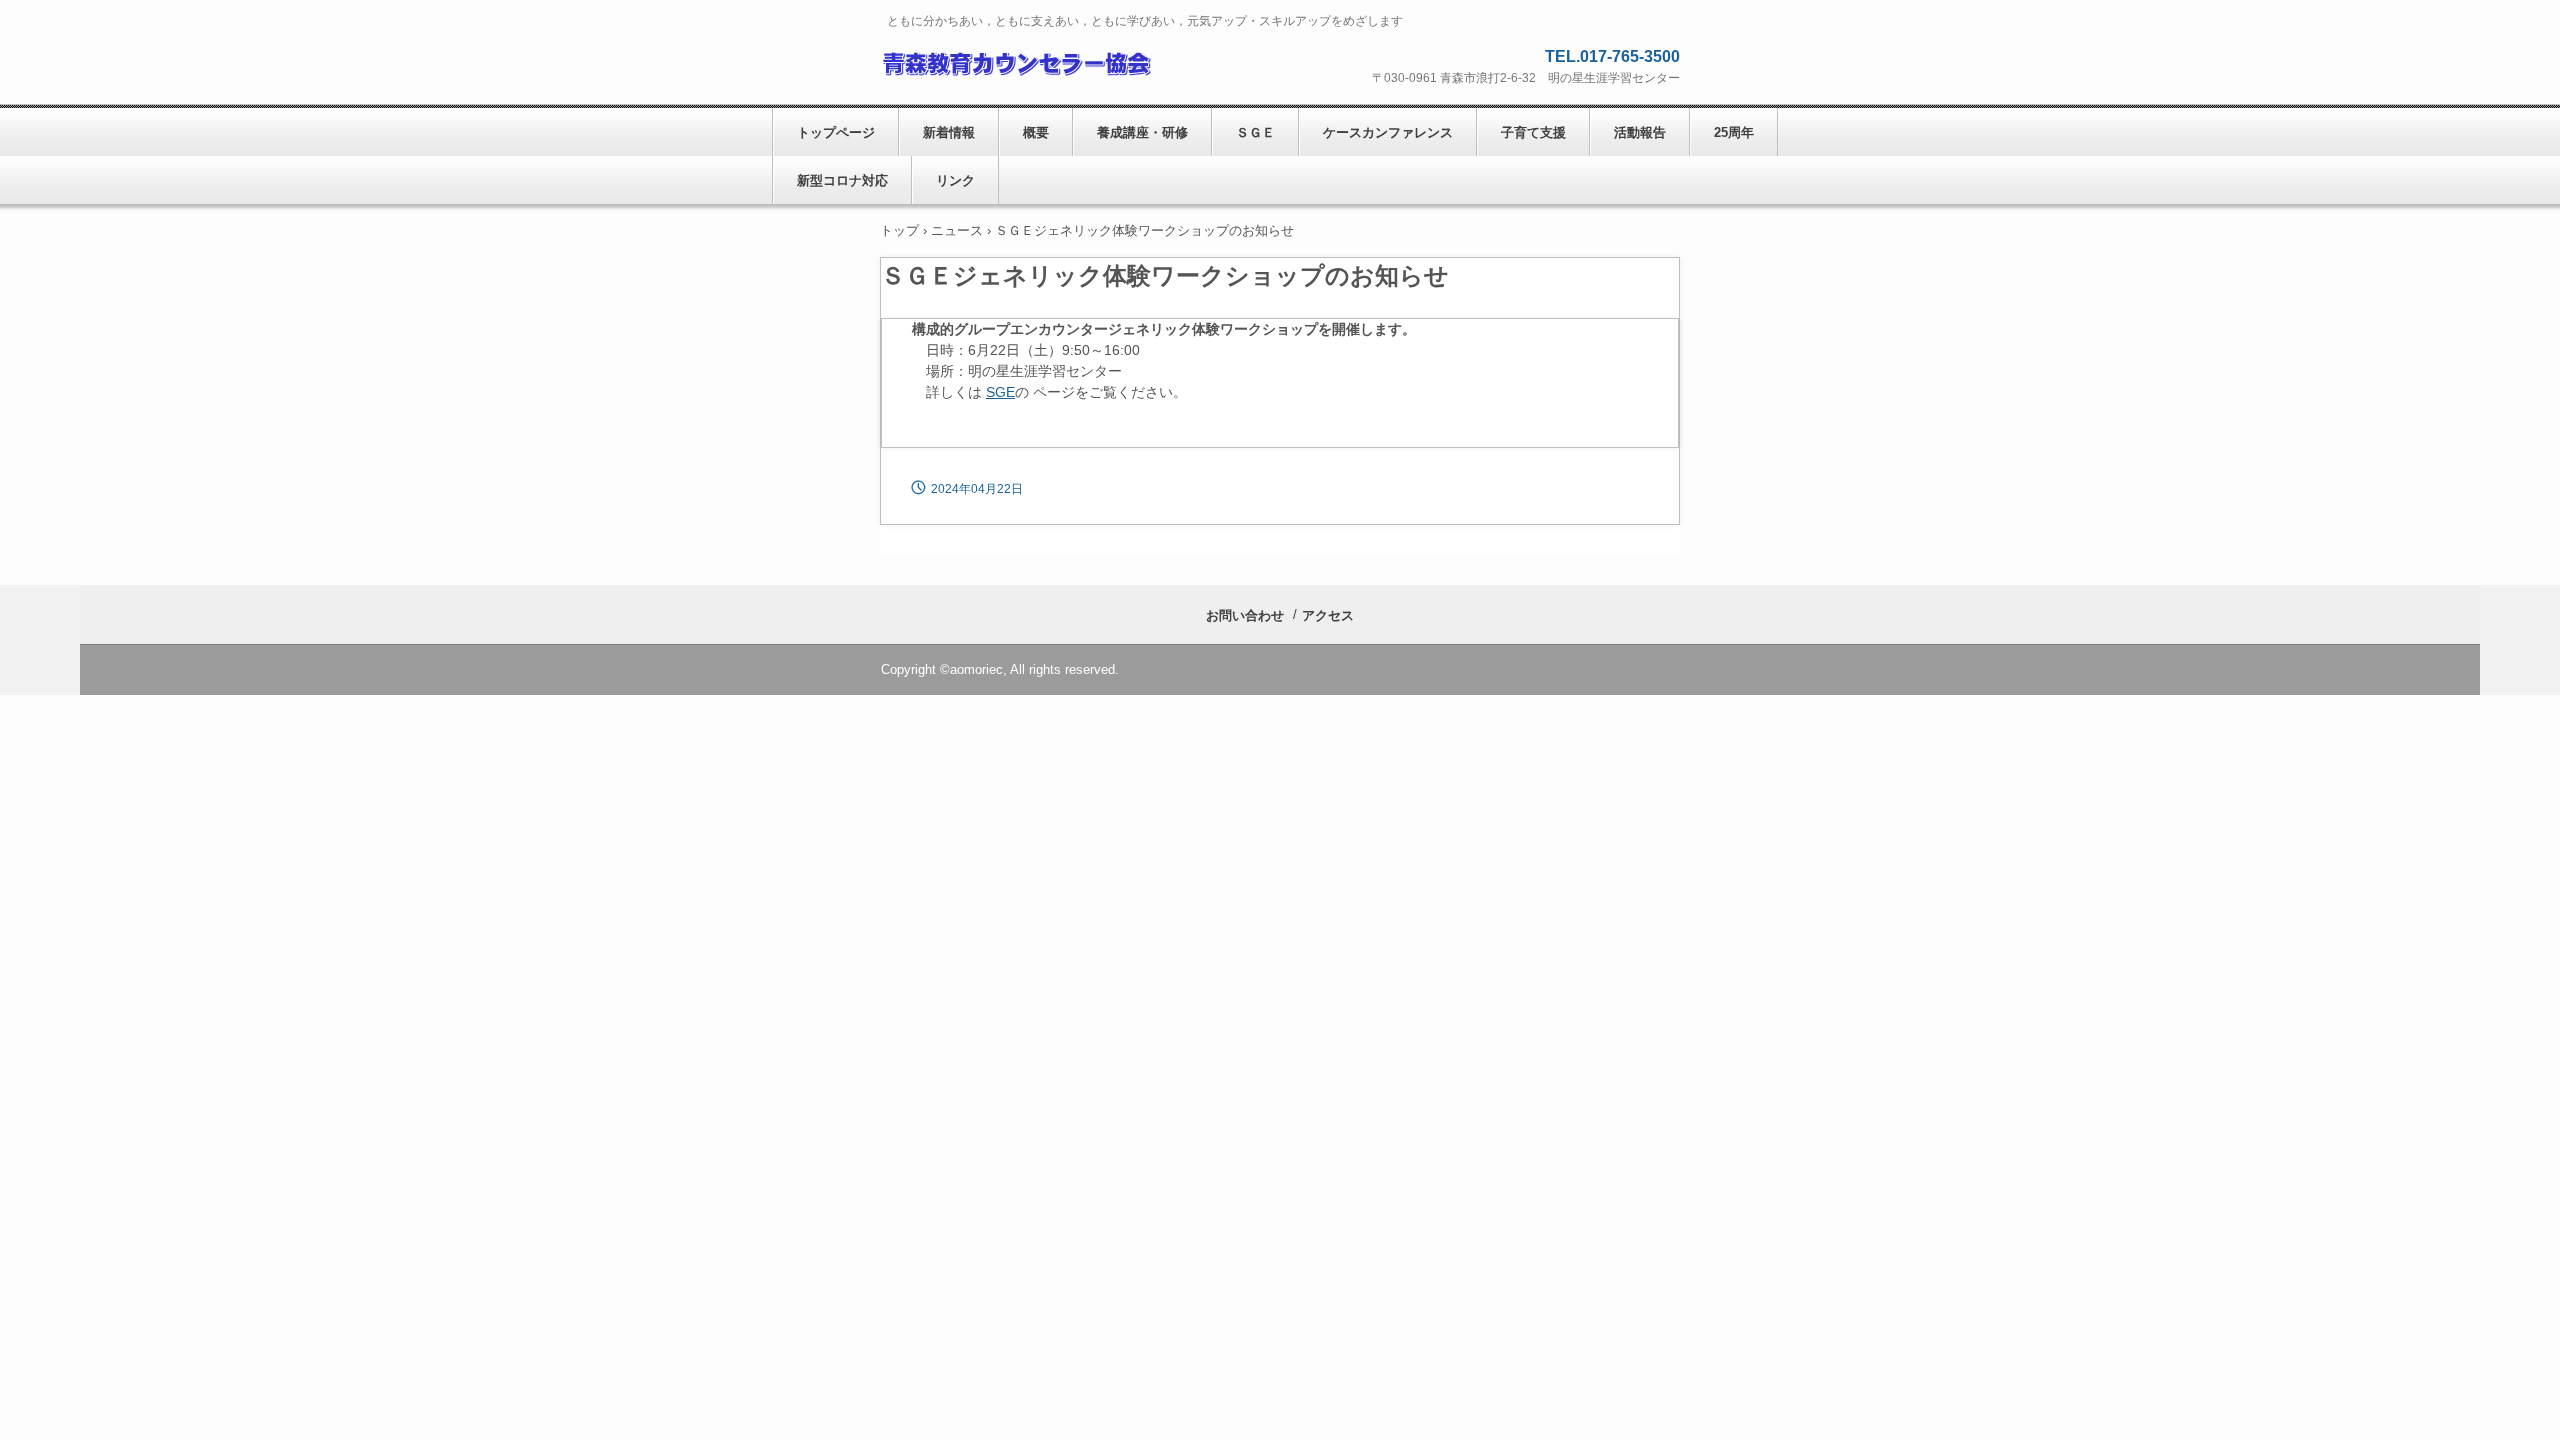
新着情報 (949, 132)
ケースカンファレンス (1388, 132)
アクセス (1328, 615)
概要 (1036, 132)
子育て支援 (1533, 132)
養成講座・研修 (1142, 132)
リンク (955, 180)
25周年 (1734, 132)
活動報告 (1640, 132)
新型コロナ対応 (842, 180)
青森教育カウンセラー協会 (1015, 61)
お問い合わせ (1245, 615)
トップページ (836, 132)
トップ (899, 230)
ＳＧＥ (1255, 132)
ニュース (957, 230)
